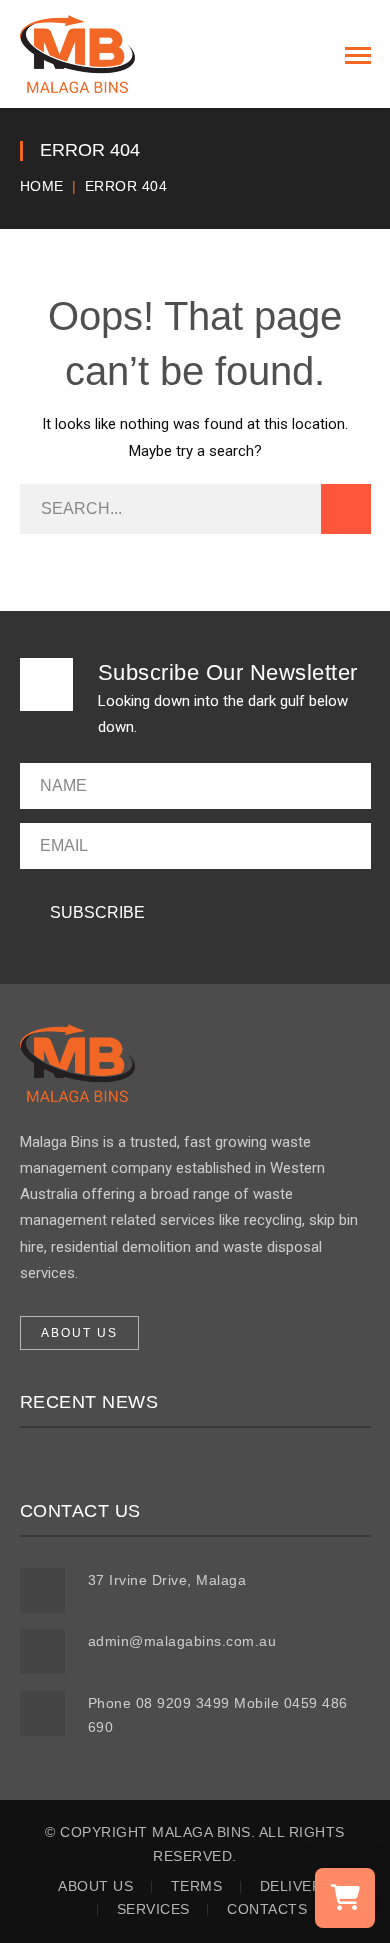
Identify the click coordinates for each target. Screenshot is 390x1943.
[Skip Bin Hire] (77, 53)
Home (42, 186)
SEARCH (346, 509)
